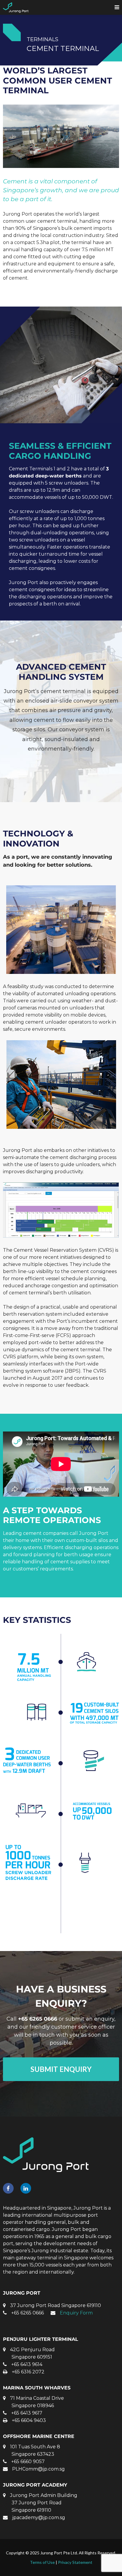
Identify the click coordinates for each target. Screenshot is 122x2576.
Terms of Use (42, 2562)
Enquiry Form (76, 2313)
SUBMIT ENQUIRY (61, 2069)
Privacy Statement (75, 2562)
